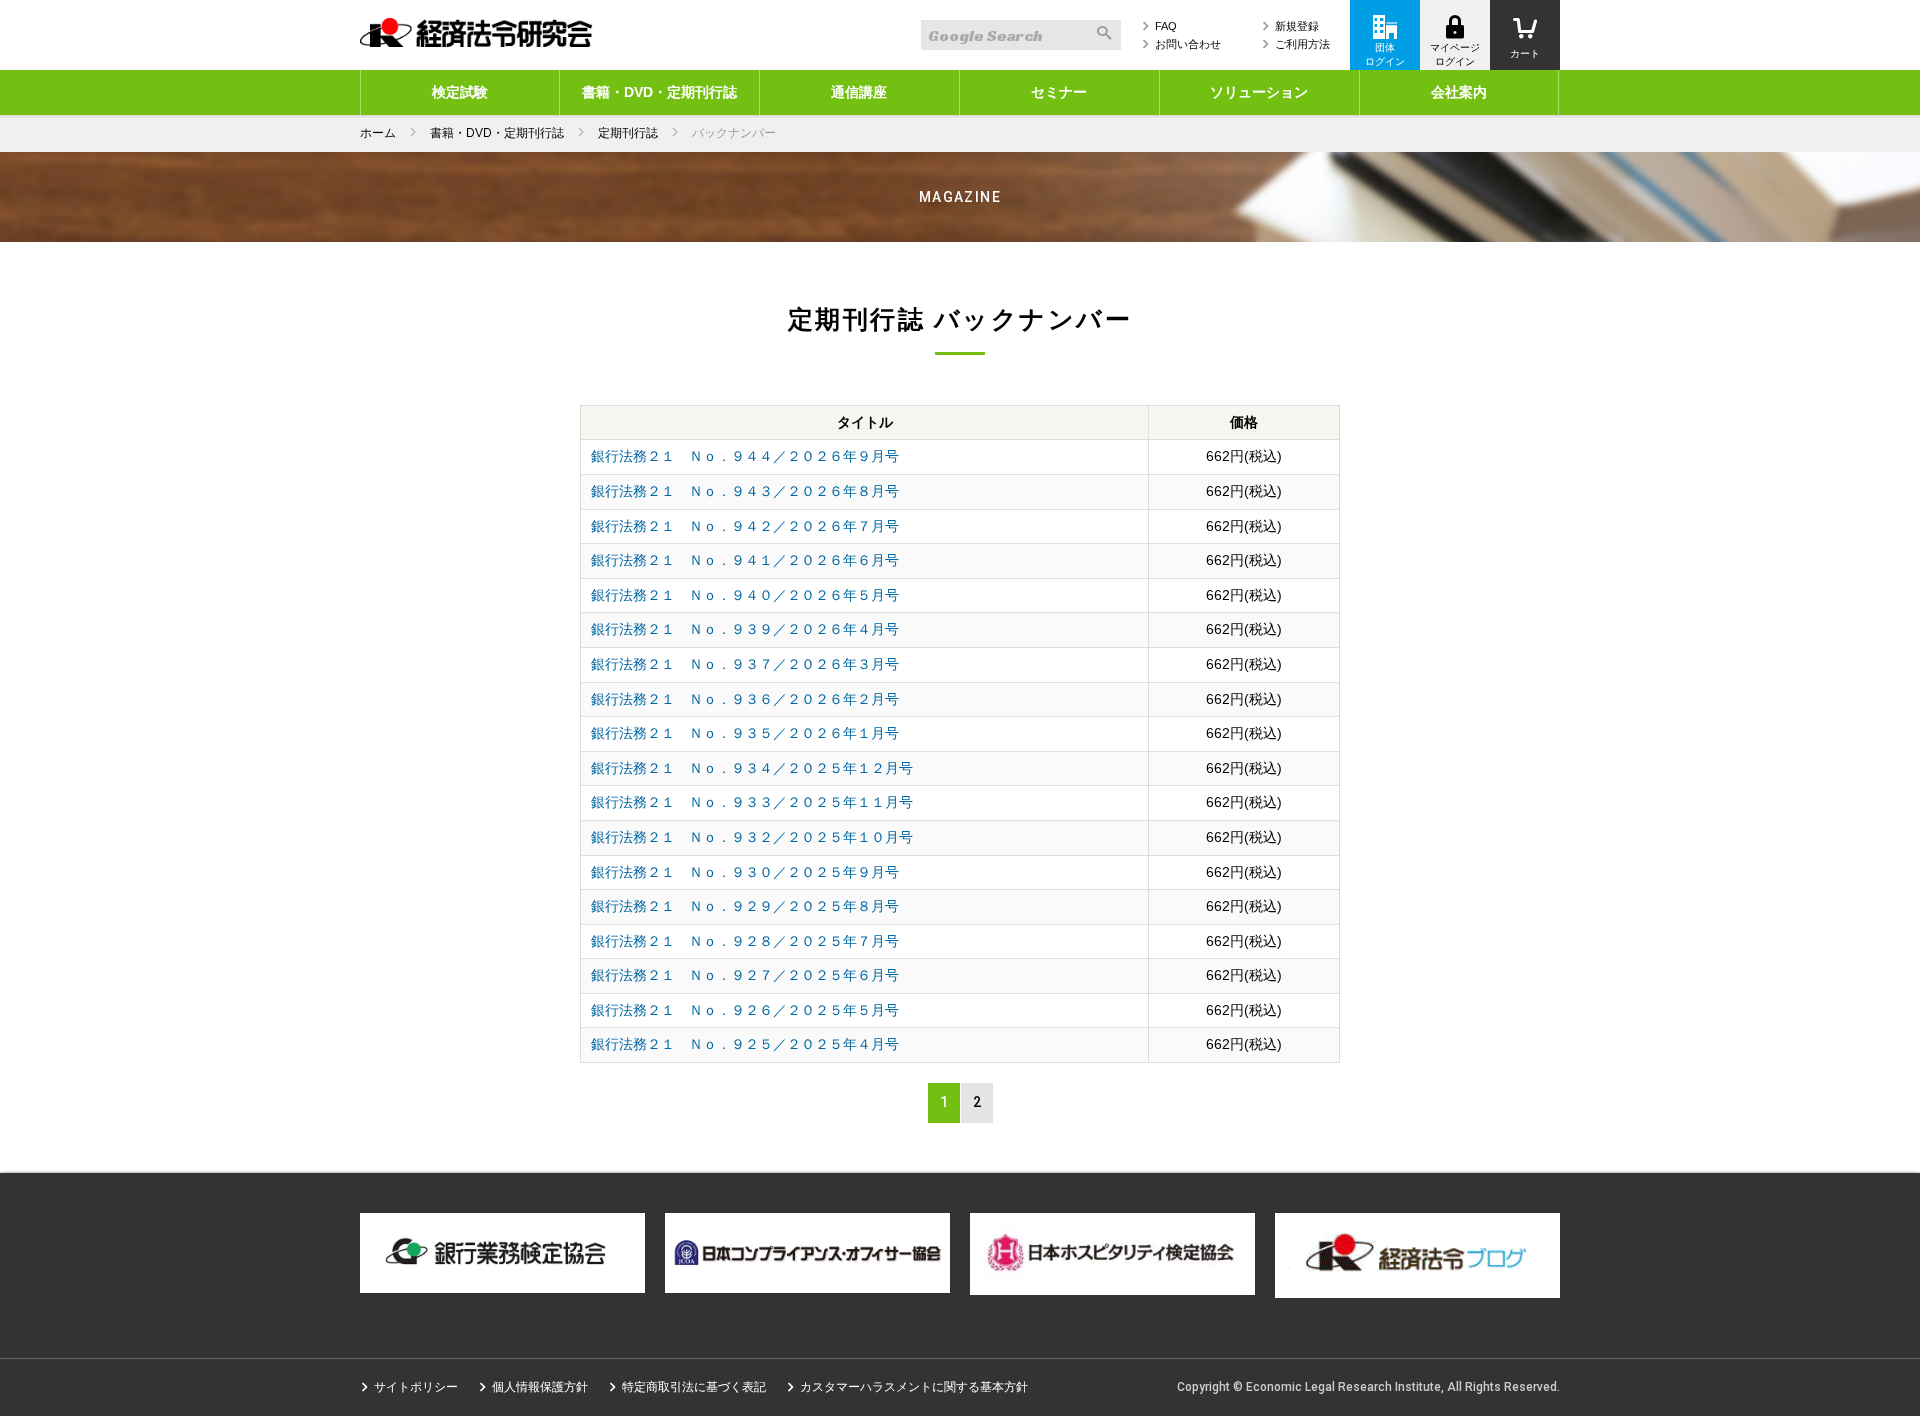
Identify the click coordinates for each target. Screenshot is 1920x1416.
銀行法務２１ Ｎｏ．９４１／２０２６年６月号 (745, 560)
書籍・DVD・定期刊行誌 (659, 92)
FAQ (1166, 26)
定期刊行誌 (628, 133)
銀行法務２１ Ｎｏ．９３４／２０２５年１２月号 (752, 768)
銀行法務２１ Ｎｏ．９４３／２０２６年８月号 (745, 491)
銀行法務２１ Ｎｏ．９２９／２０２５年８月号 (745, 906)
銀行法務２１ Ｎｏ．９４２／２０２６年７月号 (745, 526)
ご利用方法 (1302, 44)
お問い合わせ (1188, 44)
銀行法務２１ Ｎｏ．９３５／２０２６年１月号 (745, 733)
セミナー (1059, 92)
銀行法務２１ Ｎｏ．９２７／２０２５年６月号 (745, 975)
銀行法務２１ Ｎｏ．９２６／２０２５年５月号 (745, 1010)
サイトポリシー (416, 1387)
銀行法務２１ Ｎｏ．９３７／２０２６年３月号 (745, 664)
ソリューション (1259, 92)
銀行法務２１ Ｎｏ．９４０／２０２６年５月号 (745, 595)
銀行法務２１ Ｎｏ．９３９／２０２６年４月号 (745, 629)
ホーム (378, 133)
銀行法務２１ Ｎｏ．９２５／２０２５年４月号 (745, 1044)
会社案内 (1459, 92)
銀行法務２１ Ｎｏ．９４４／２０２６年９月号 (745, 456)
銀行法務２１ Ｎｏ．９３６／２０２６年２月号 (745, 699)
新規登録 (1297, 26)
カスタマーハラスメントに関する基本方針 (914, 1387)
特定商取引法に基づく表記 (694, 1387)
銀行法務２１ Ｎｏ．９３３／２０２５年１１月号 (752, 802)
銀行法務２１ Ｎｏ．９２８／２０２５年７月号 (745, 941)
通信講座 (859, 92)
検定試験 (460, 92)
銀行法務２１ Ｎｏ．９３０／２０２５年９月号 (745, 872)
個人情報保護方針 (540, 1387)
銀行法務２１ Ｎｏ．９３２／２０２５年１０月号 (752, 837)
